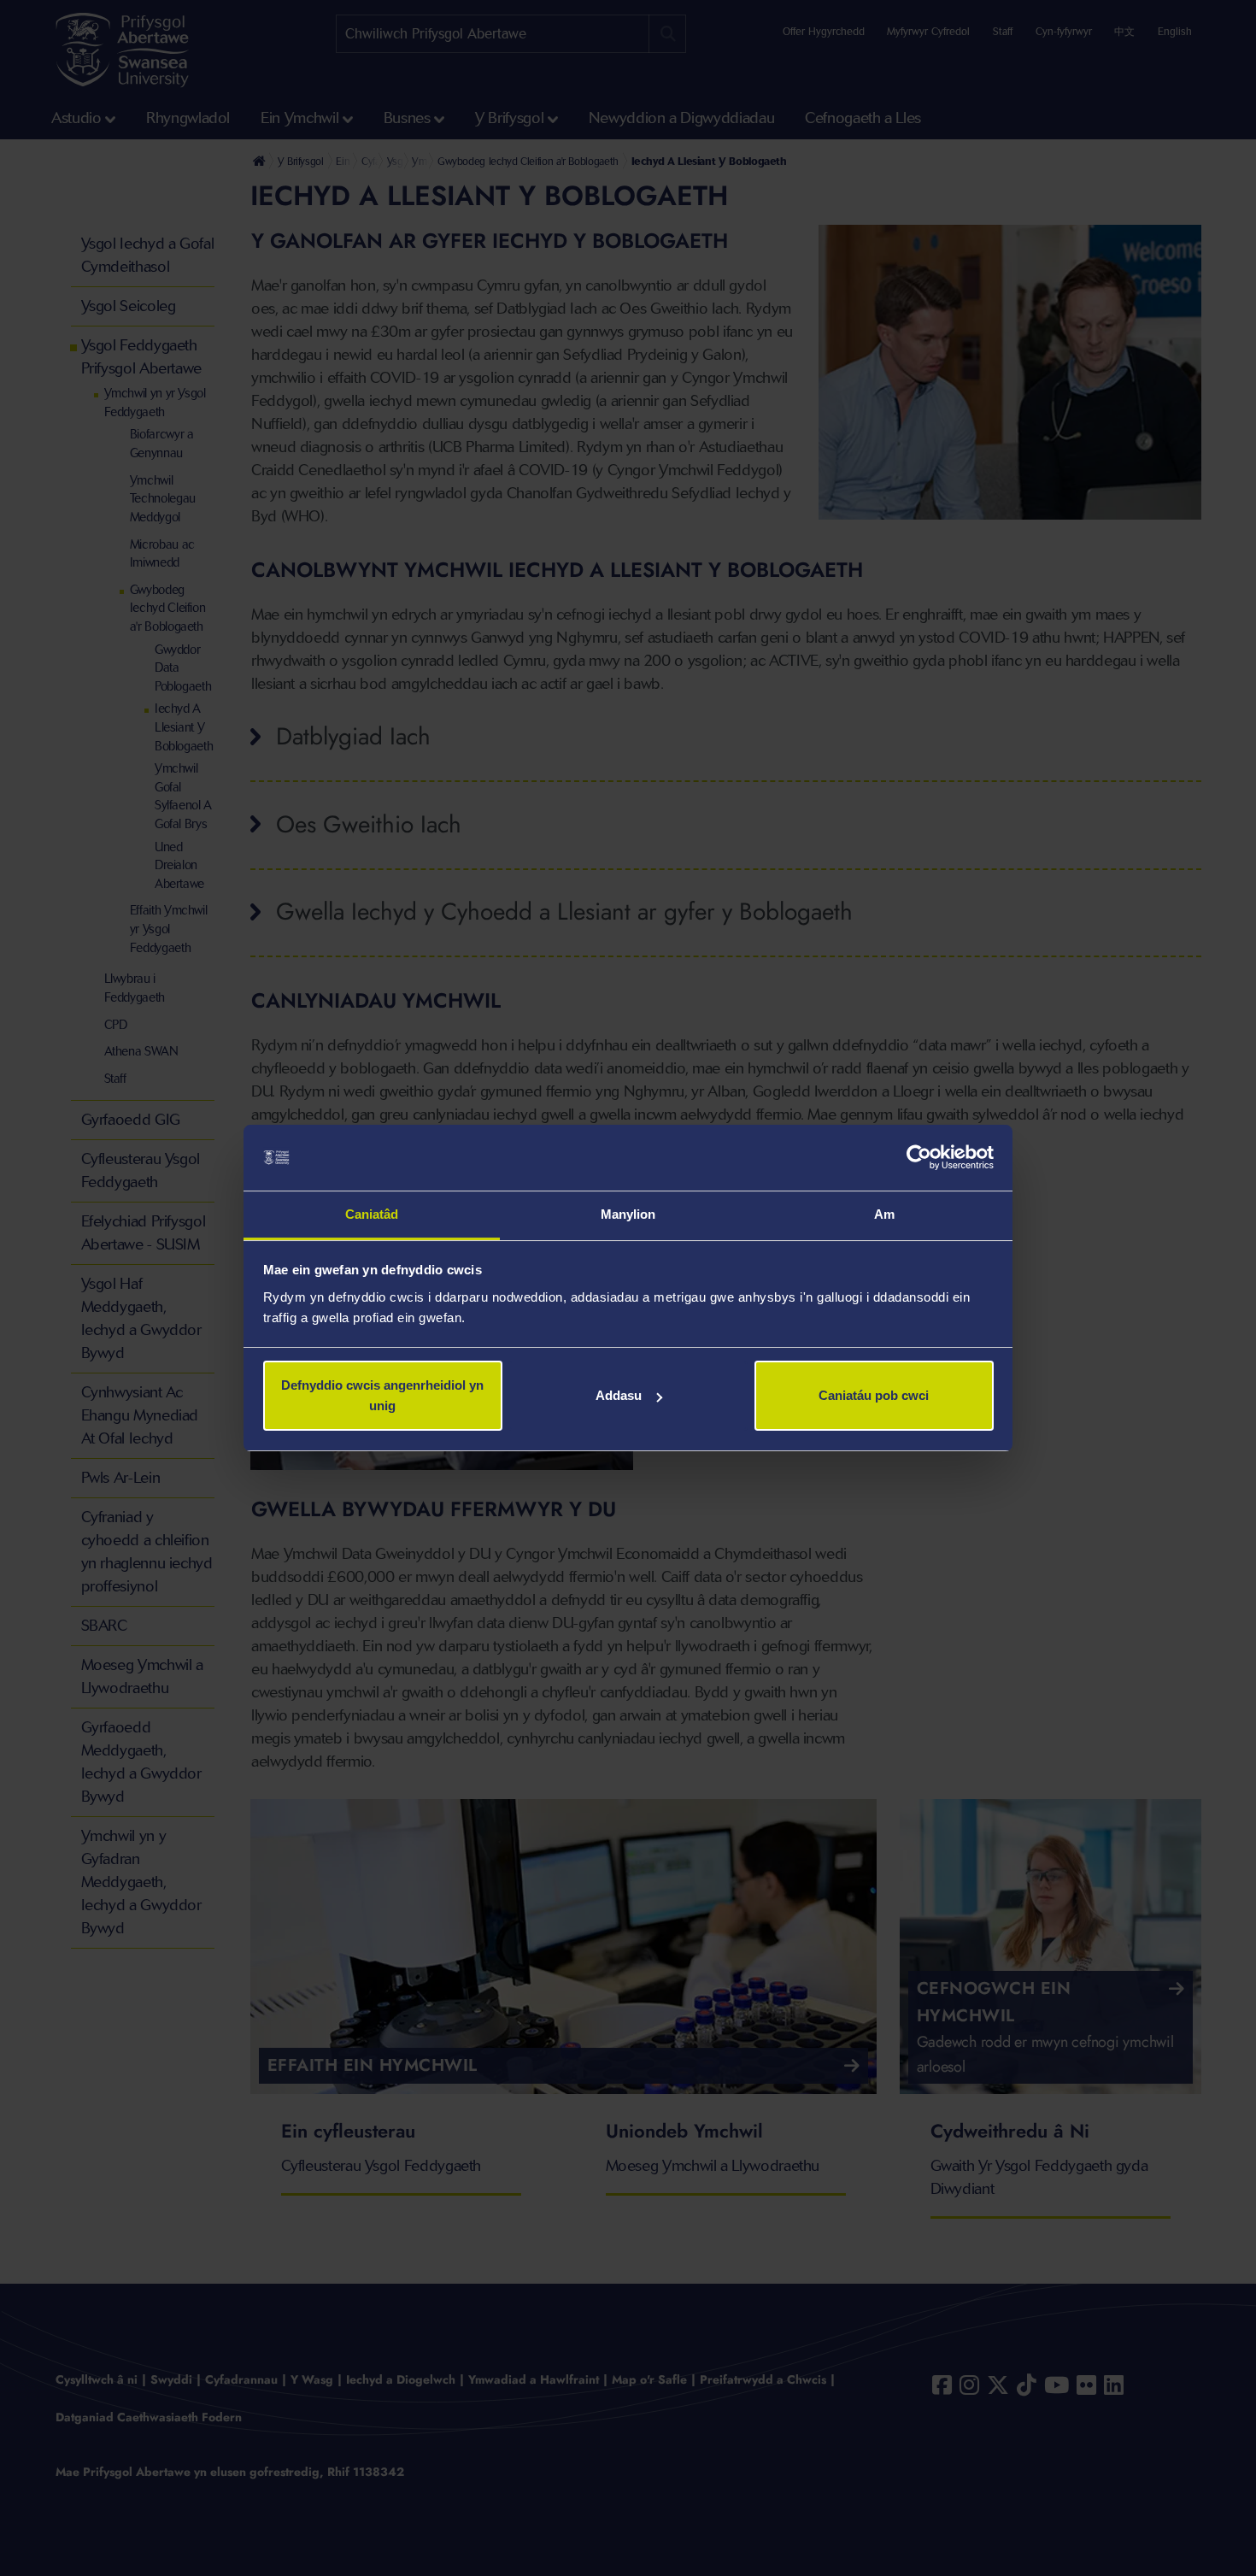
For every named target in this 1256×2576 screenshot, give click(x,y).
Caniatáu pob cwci (874, 1395)
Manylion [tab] (628, 1214)
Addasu (619, 1395)
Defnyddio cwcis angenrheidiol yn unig (382, 1395)
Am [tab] (884, 1214)
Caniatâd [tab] (372, 1214)
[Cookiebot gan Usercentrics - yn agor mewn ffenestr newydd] (919, 1158)
